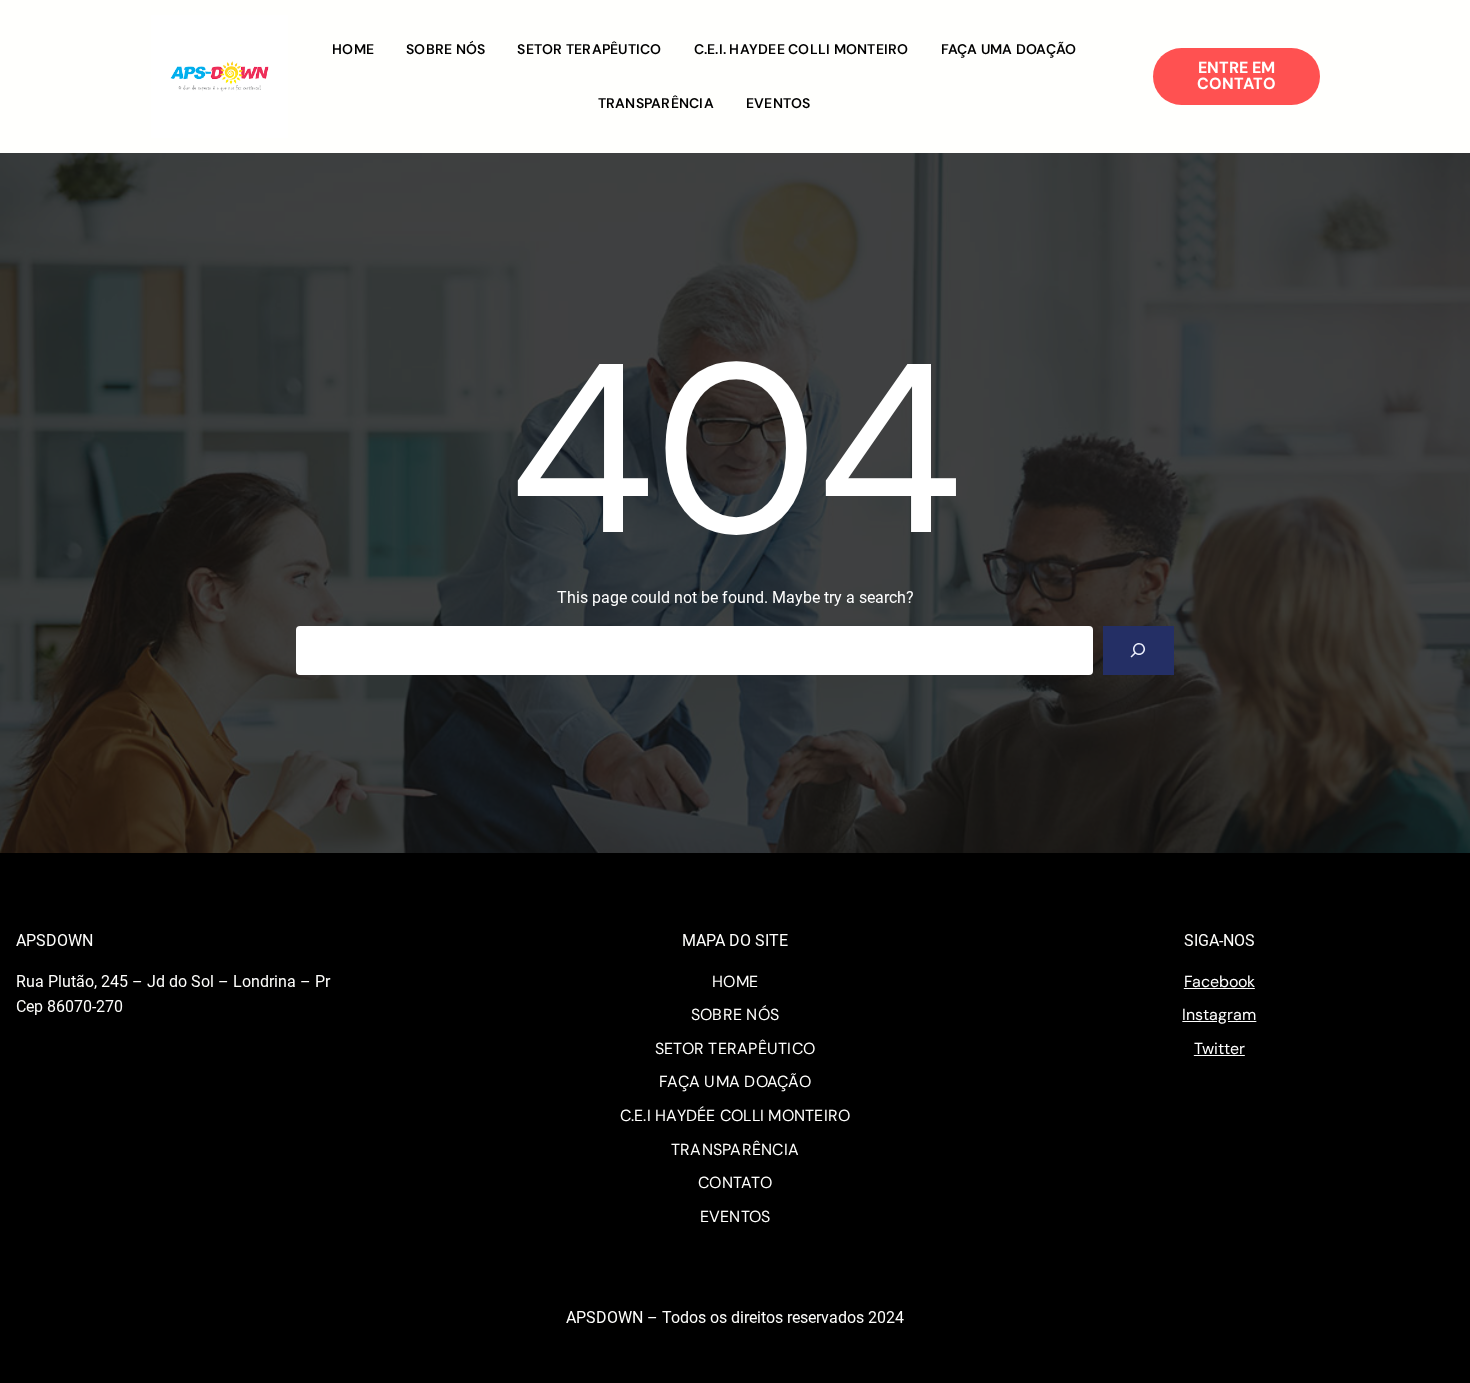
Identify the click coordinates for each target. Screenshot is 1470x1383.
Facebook (1219, 981)
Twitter (1219, 1048)
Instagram (1219, 1014)
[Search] (1138, 650)
